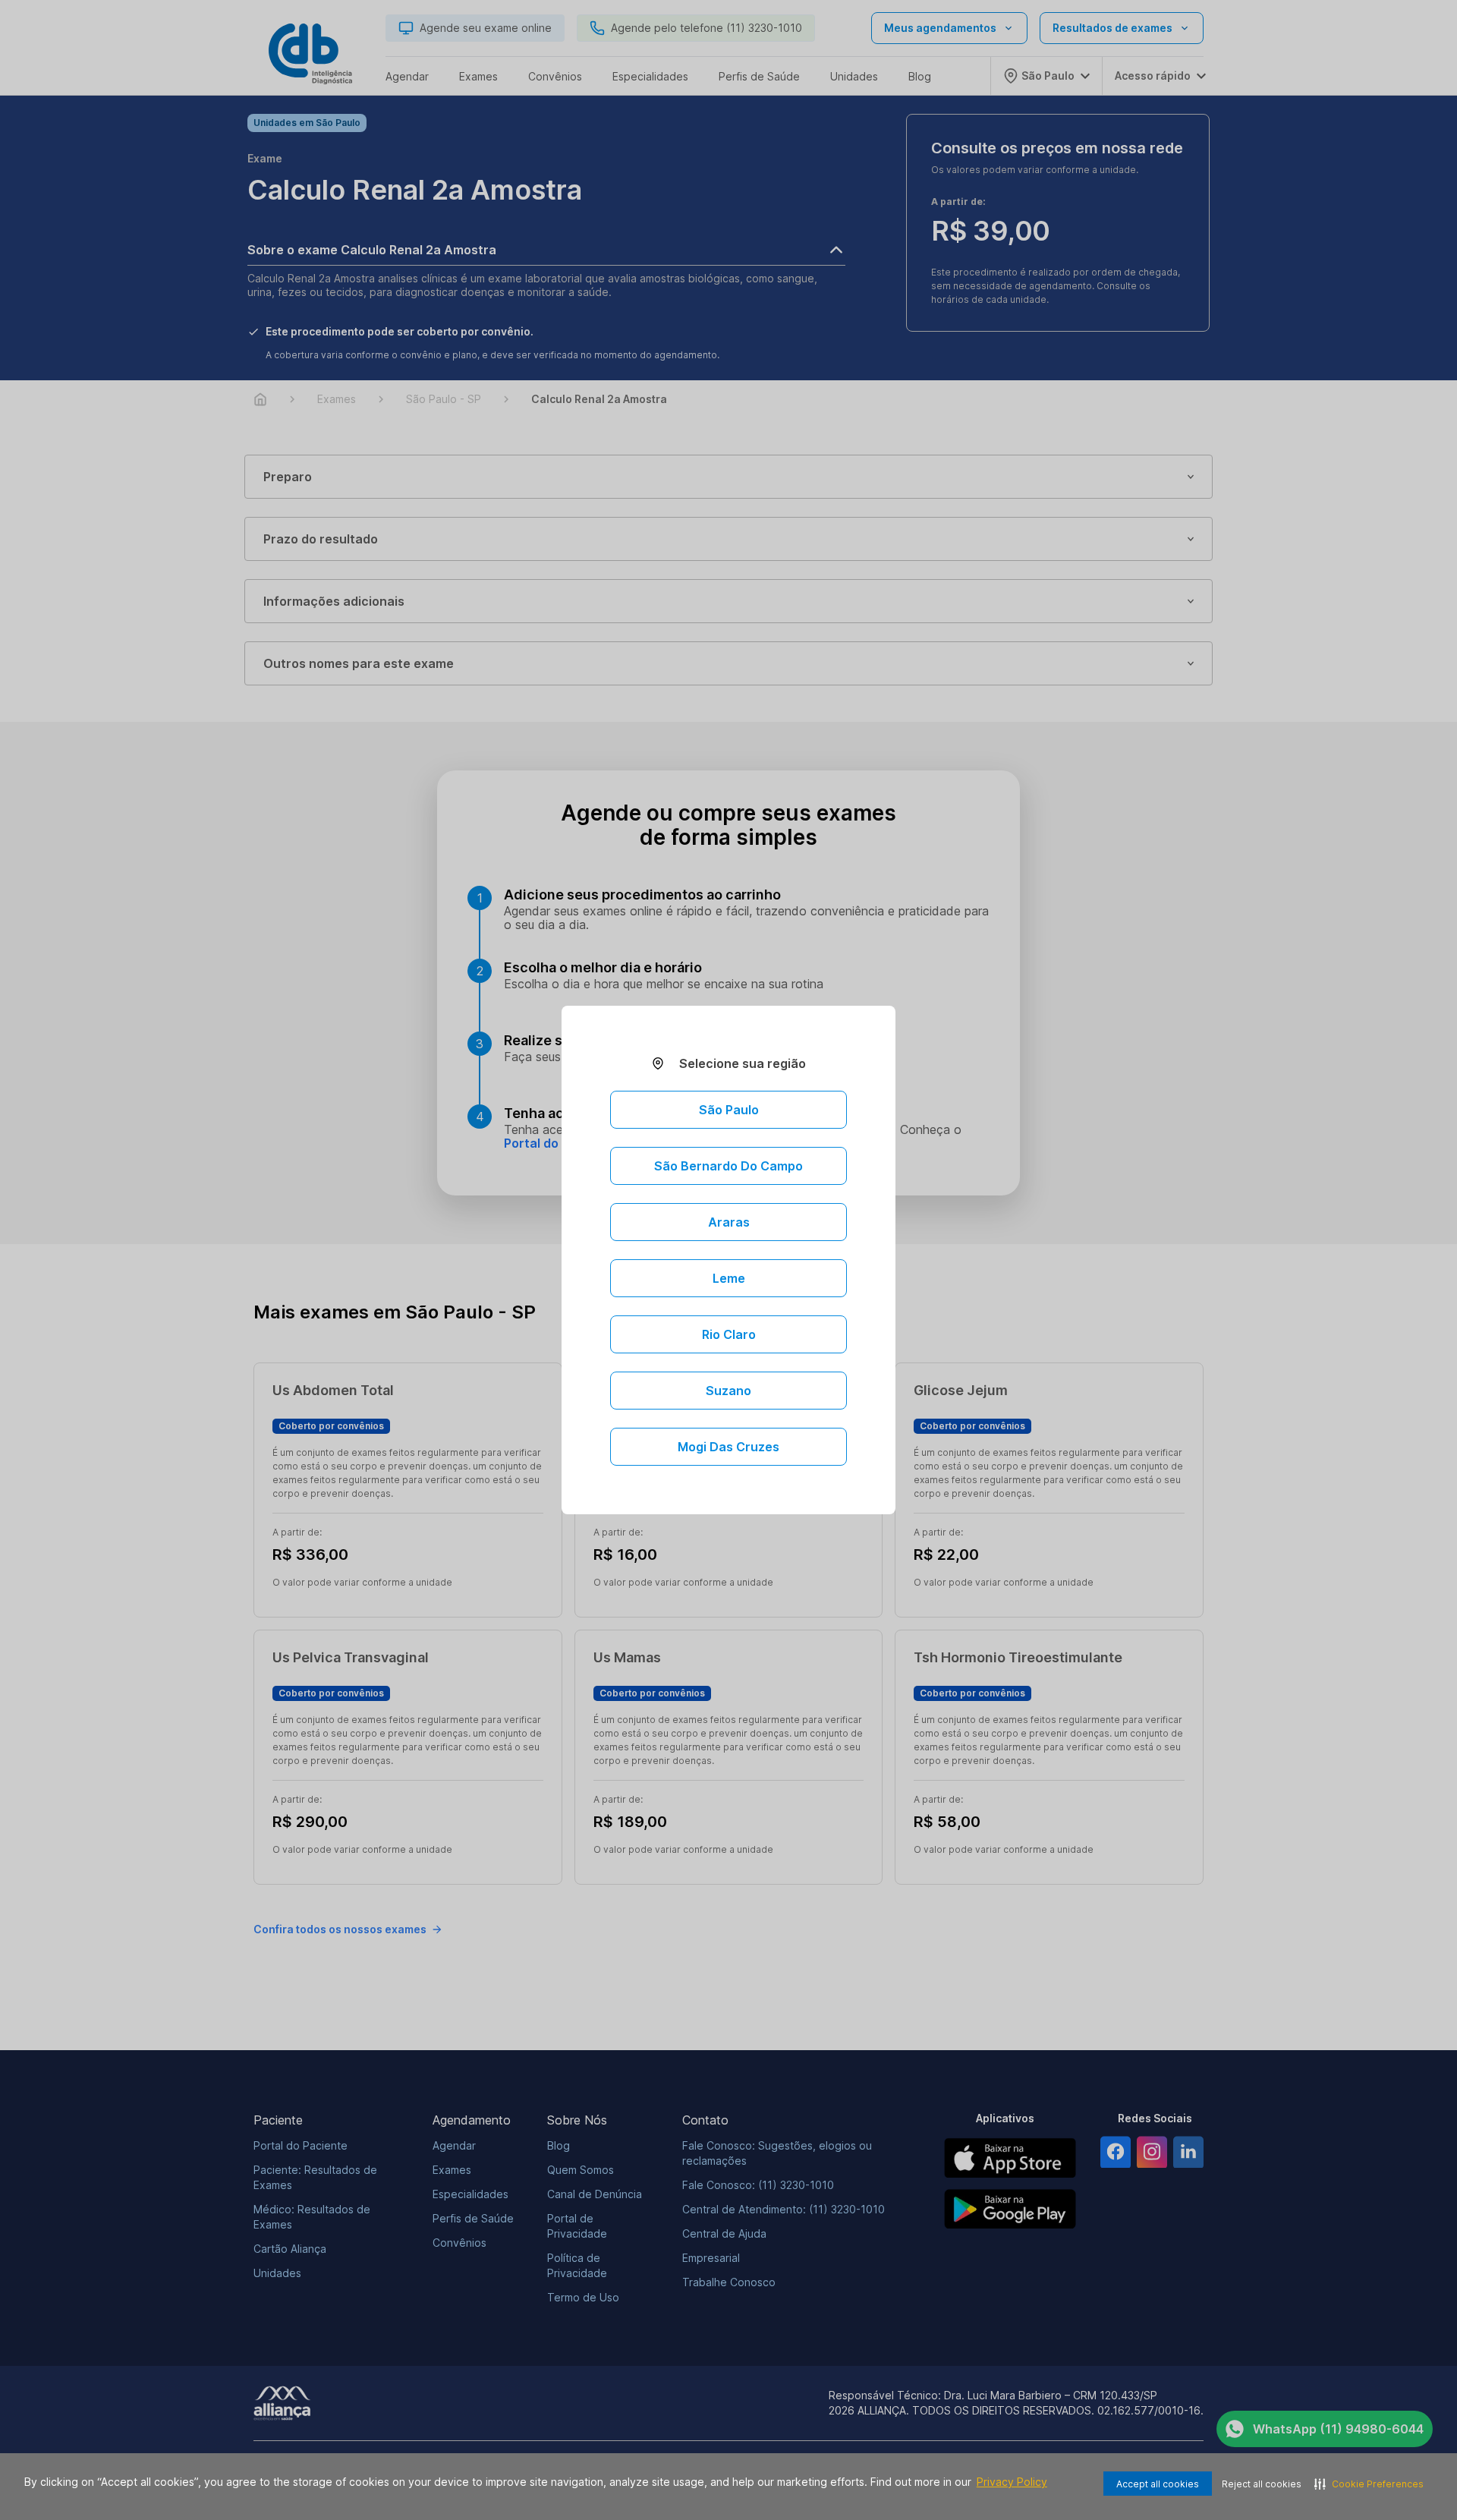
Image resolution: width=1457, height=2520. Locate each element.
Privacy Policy (1012, 2482)
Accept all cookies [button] (1158, 2484)
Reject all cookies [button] (1262, 2484)
